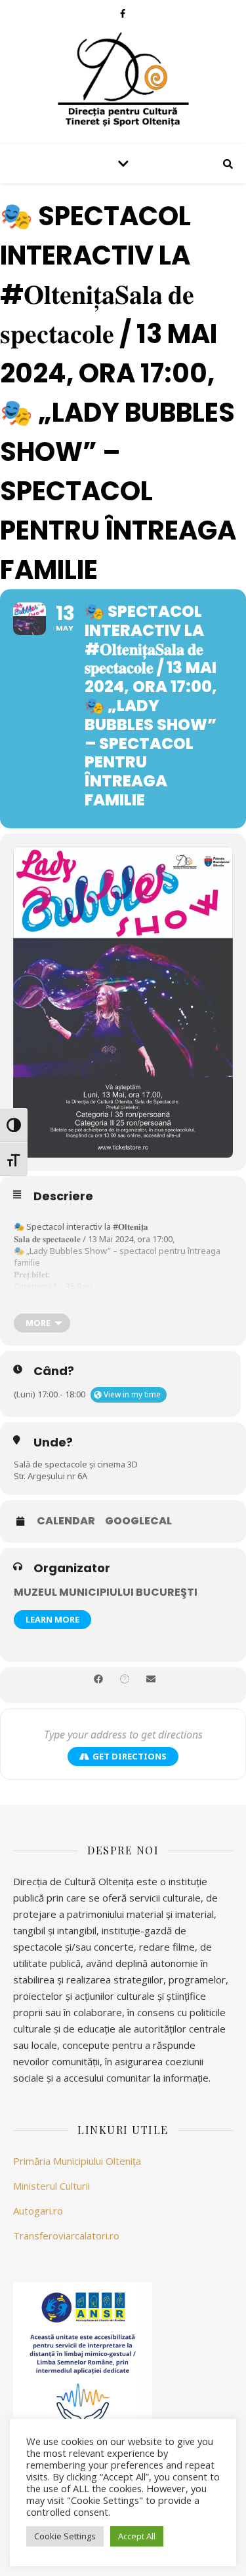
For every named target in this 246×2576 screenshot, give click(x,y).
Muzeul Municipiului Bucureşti (106, 1592)
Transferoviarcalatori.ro (66, 2236)
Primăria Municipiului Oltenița (77, 2161)
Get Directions (130, 1756)
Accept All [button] (137, 2536)
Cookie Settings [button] (65, 2536)
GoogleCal (138, 1521)
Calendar (66, 1521)
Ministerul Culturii (51, 2186)
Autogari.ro (38, 2211)
